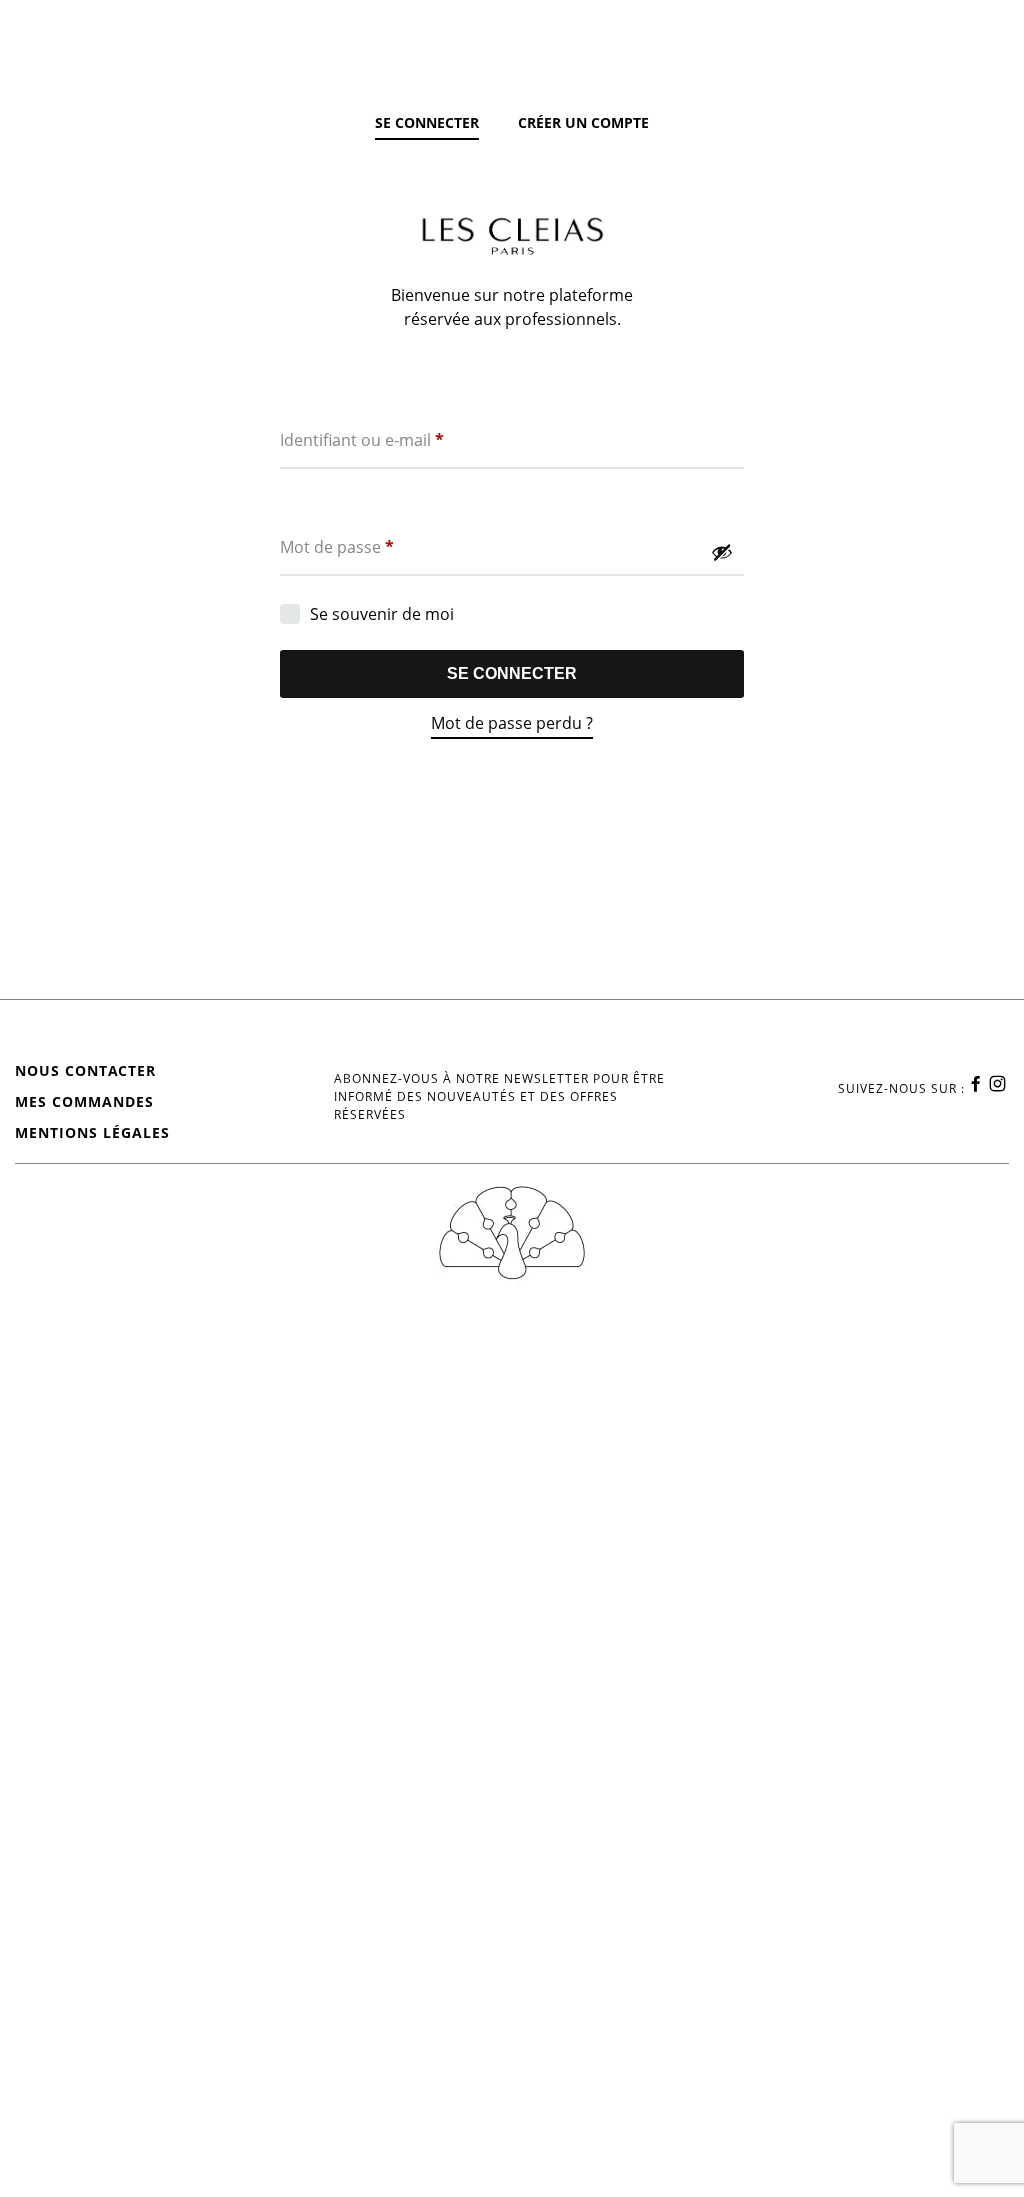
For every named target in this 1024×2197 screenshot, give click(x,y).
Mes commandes (84, 1101)
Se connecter (512, 673)
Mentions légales (92, 1132)
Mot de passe (337, 546)
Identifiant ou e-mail (362, 439)
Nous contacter (85, 1070)
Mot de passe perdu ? (512, 723)
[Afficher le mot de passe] (722, 552)
